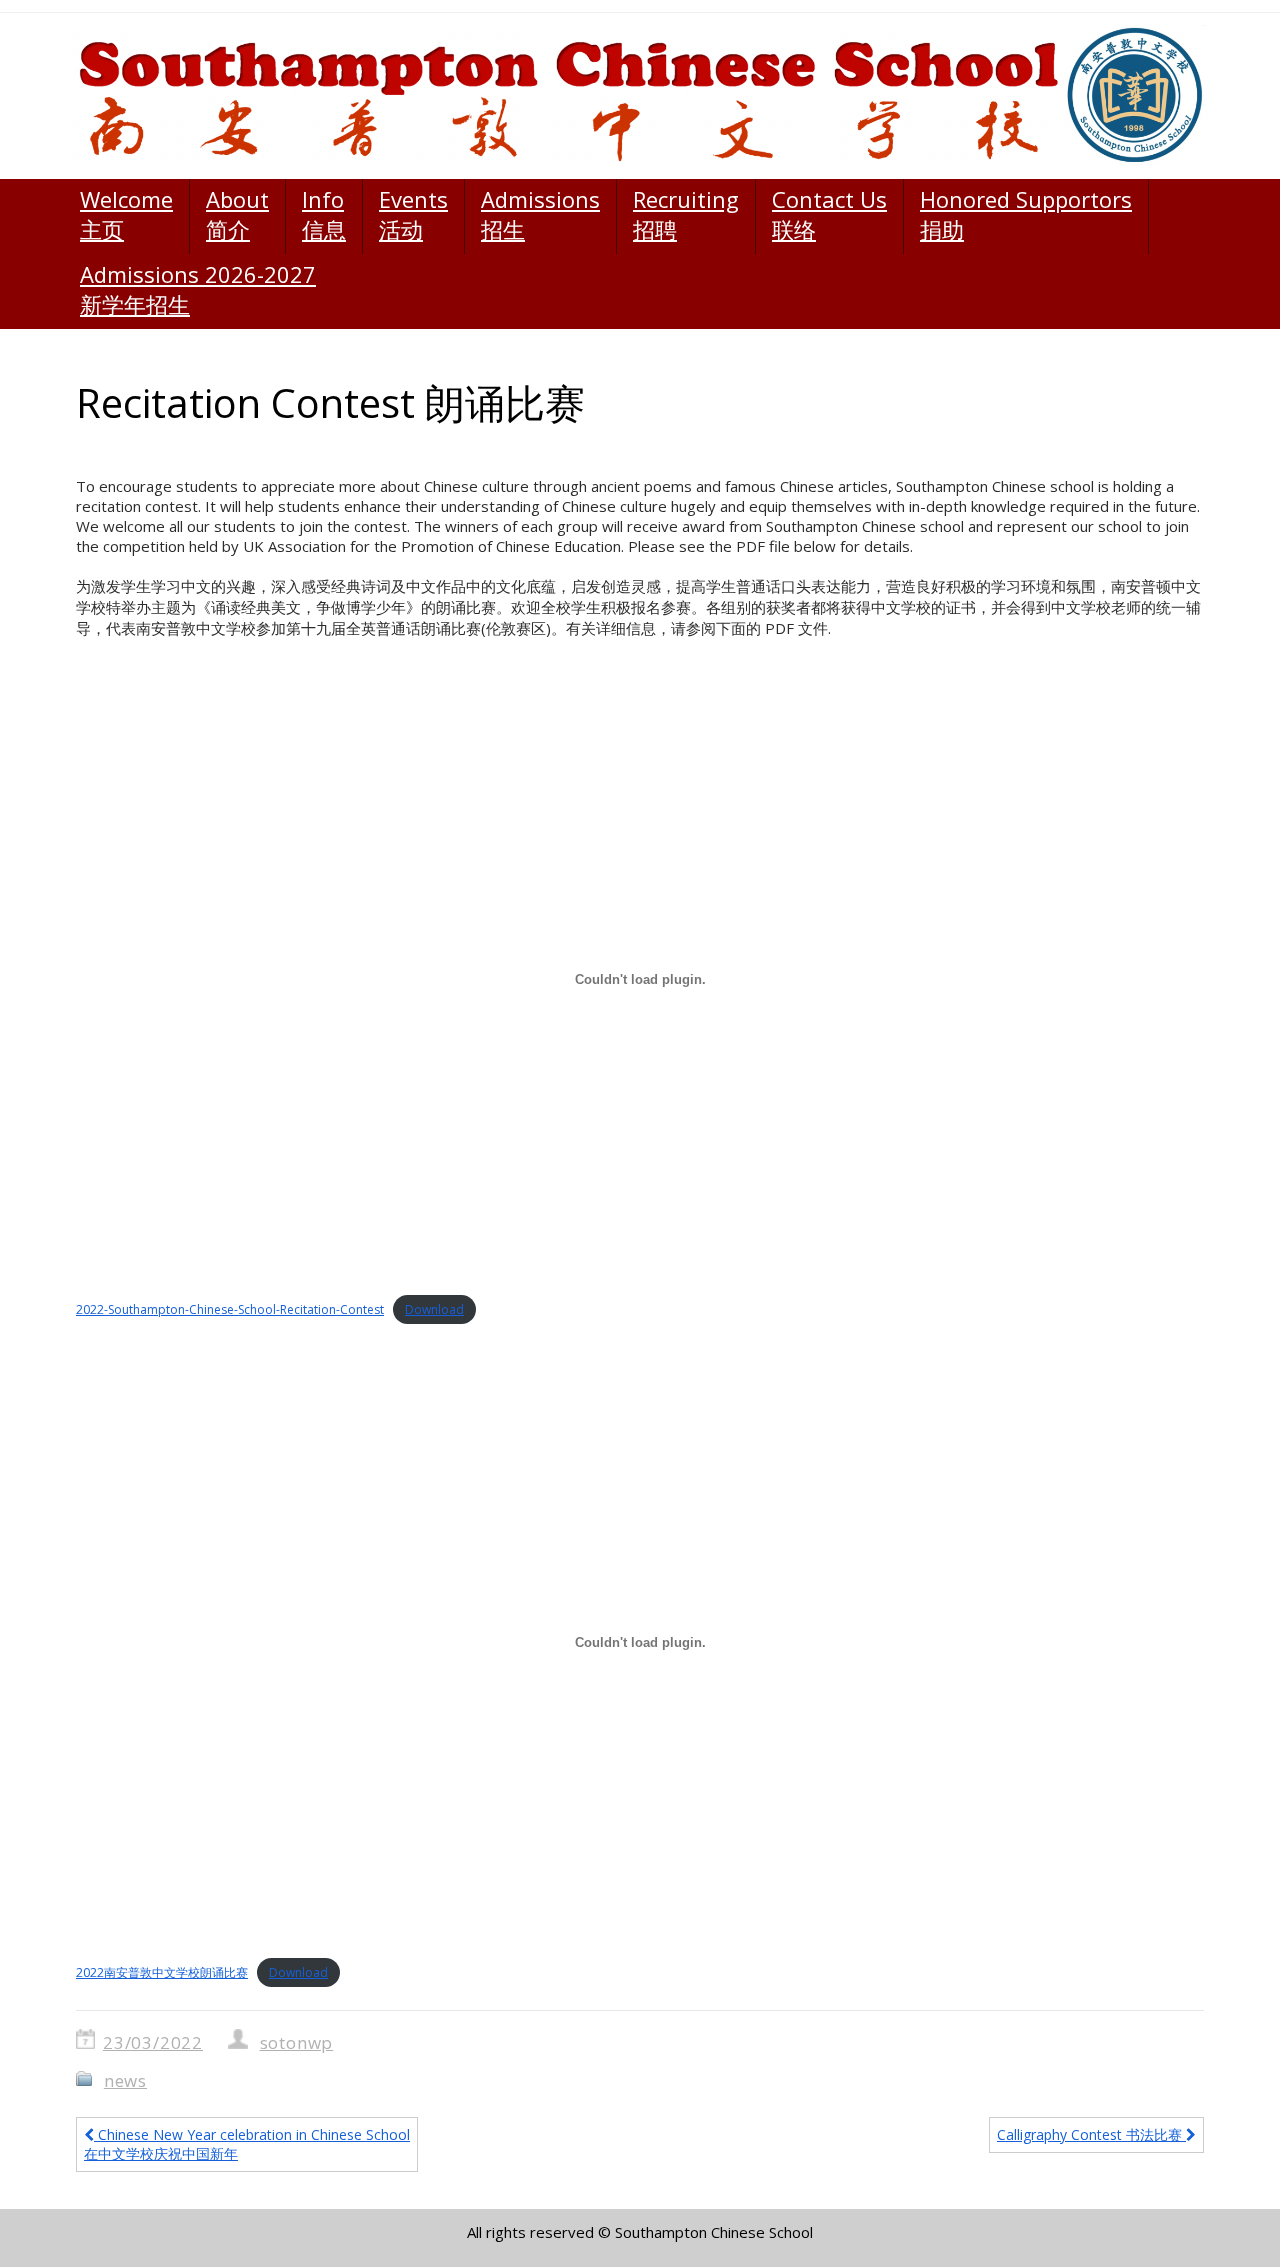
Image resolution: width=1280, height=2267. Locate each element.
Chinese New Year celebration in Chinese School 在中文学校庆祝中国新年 (247, 2144)
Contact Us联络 (829, 214)
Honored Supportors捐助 (1026, 214)
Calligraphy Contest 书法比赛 (1091, 2134)
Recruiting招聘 (686, 214)
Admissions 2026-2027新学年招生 (198, 289)
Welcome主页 (126, 214)
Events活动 (413, 214)
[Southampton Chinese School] (640, 96)
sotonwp (297, 2042)
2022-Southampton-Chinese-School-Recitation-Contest (230, 1309)
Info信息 (324, 214)
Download (434, 1309)
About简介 (237, 214)
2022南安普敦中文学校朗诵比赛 (162, 1972)
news (125, 2080)
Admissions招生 (540, 214)
